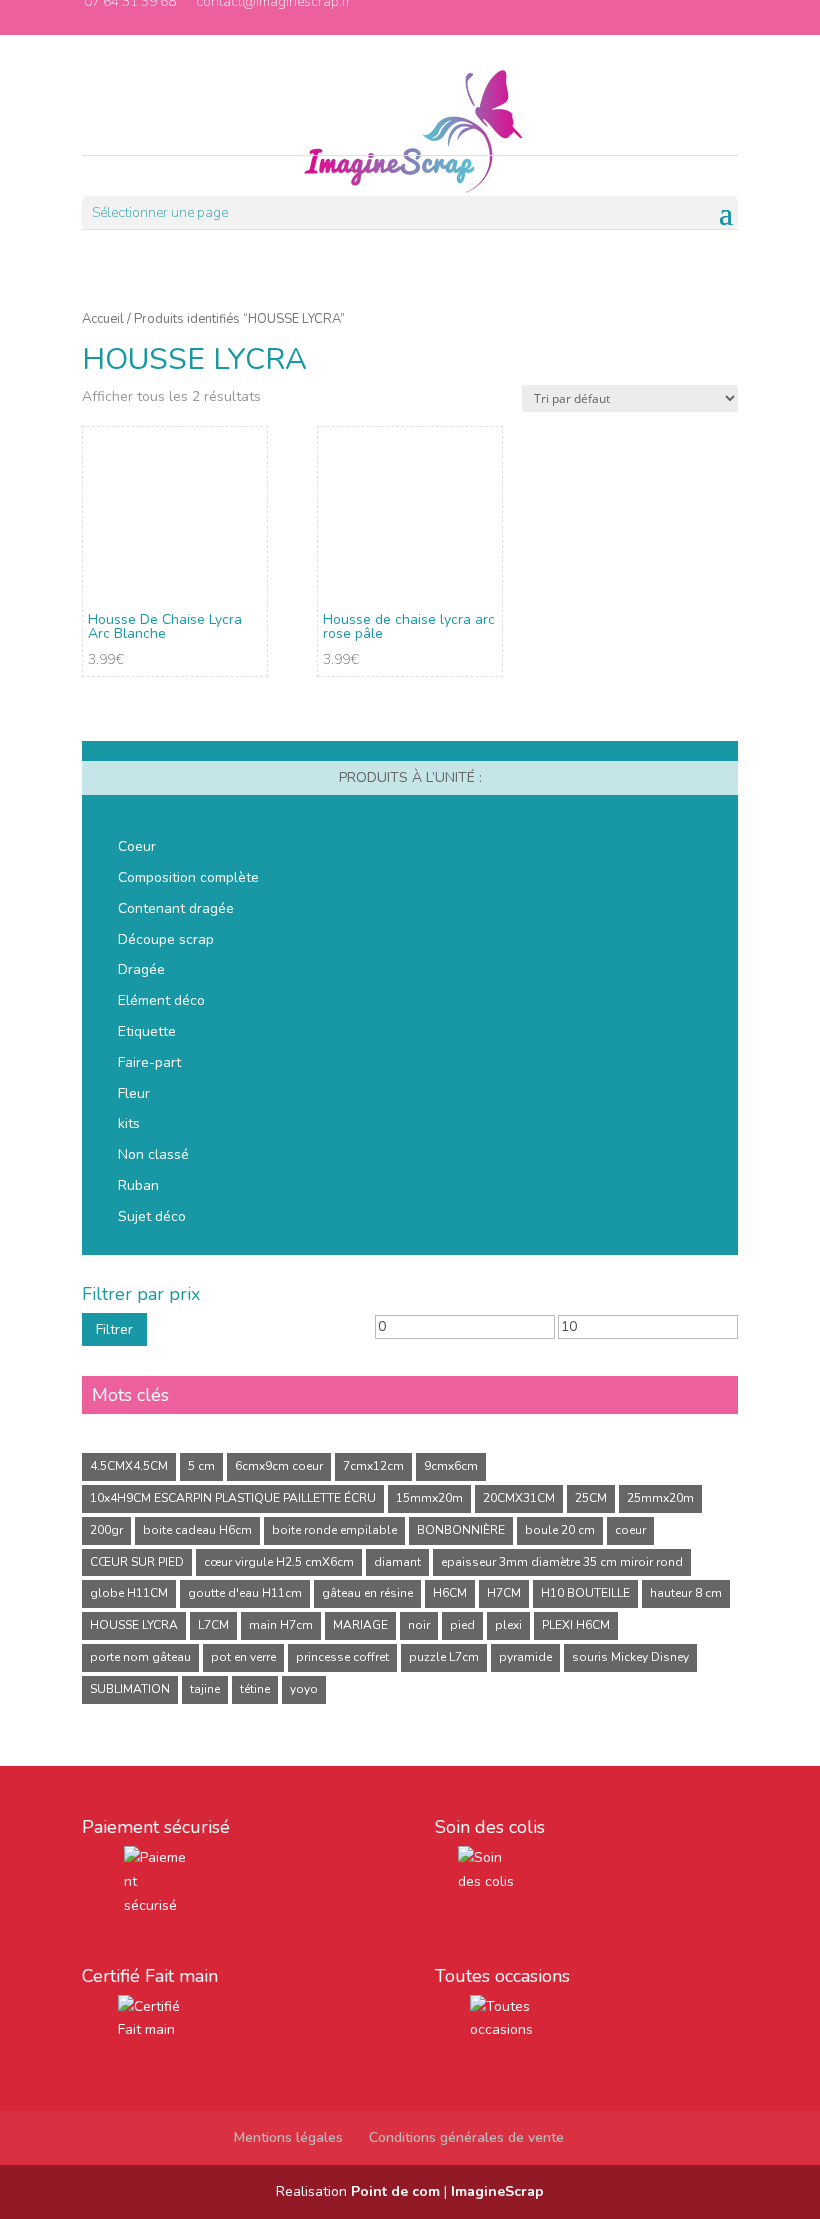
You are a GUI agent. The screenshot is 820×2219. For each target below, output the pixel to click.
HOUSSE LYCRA (134, 1625)
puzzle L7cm (444, 1657)
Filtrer (114, 1329)
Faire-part (149, 1062)
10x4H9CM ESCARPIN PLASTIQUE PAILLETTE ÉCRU (233, 1498)
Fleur (134, 1093)
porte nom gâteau (140, 1657)
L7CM (213, 1625)
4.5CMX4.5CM (129, 1466)
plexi (508, 1625)
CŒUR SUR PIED (137, 1562)
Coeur (137, 846)
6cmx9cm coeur (279, 1466)
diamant (397, 1562)
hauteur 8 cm (686, 1593)
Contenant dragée (176, 908)
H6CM (450, 1593)
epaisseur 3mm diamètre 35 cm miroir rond (562, 1562)
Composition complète (188, 877)
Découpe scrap (166, 939)
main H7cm (281, 1625)
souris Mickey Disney (630, 1657)
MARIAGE (360, 1625)
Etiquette (147, 1031)
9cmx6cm (451, 1466)
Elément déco (161, 1000)
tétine (255, 1689)
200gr (106, 1530)
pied (462, 1625)
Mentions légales (288, 2137)
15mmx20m (429, 1498)
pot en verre (243, 1657)
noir (419, 1625)
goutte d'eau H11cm (245, 1593)
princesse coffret (342, 1657)
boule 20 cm (560, 1530)
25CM (591, 1498)
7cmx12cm (373, 1466)
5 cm (201, 1466)
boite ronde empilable (334, 1530)
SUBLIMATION (130, 1689)
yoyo (304, 1689)
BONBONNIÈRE (461, 1530)
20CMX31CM (519, 1498)
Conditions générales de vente (466, 2137)
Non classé (153, 1154)
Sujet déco (152, 1216)
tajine (205, 1689)
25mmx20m (660, 1498)
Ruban (138, 1185)
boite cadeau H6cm (197, 1530)
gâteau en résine (367, 1593)
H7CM (504, 1593)
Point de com (395, 2191)
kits (129, 1123)
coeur (630, 1530)
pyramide (525, 1657)
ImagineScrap (497, 2191)
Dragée (141, 969)
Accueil (103, 319)
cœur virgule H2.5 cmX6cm (279, 1562)
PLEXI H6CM (576, 1625)
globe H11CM (129, 1593)
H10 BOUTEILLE (585, 1593)
